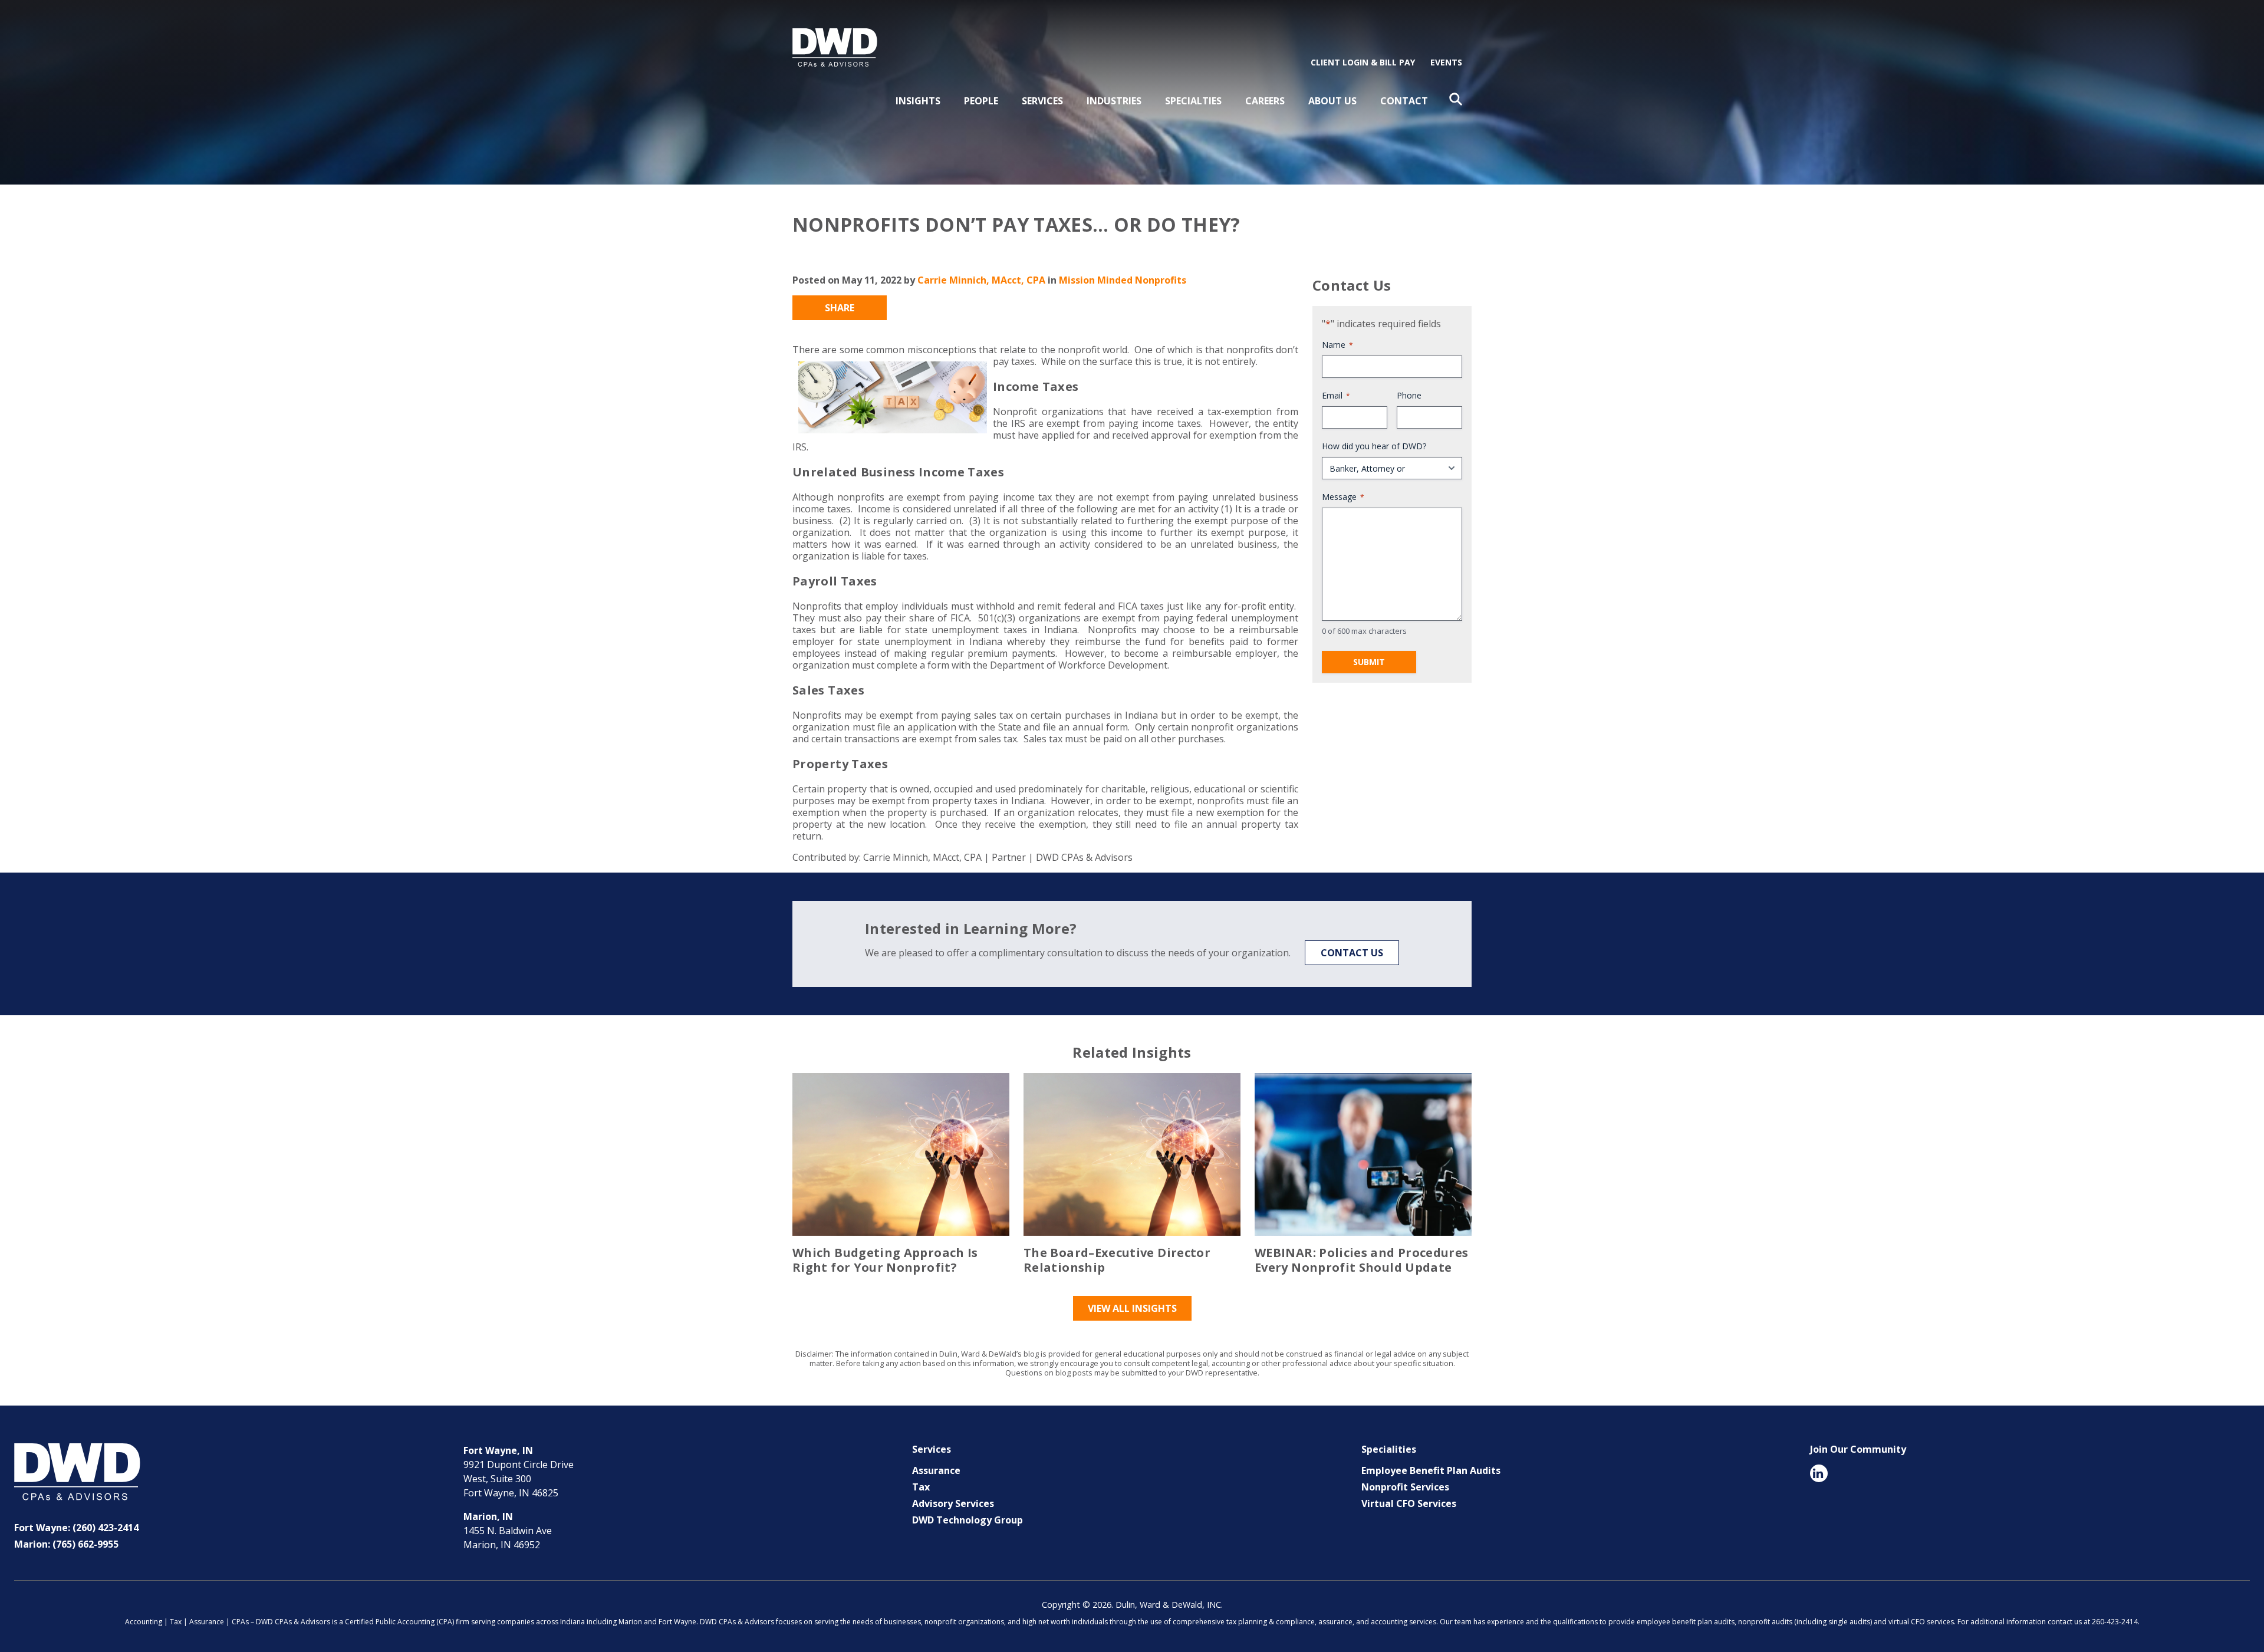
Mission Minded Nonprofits (1123, 280)
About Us (1332, 101)
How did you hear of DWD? (1374, 446)
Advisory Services (953, 1503)
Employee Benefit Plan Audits (1431, 1470)
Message (1343, 497)
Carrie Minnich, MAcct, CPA (981, 280)
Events (1446, 62)
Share (840, 308)
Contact (1404, 101)
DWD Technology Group (968, 1520)
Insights (918, 101)
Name (1337, 345)
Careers (1265, 101)
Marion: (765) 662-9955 (66, 1544)
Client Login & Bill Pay (1363, 62)
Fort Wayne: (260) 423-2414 (76, 1528)
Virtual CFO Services (1409, 1503)
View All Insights (1132, 1308)
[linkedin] (1819, 1473)
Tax (921, 1487)
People (981, 101)
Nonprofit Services (1405, 1487)
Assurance (936, 1470)
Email (1336, 395)
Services (1042, 101)
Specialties (1193, 101)
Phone (1409, 395)
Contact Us (1352, 953)
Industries (1114, 101)
